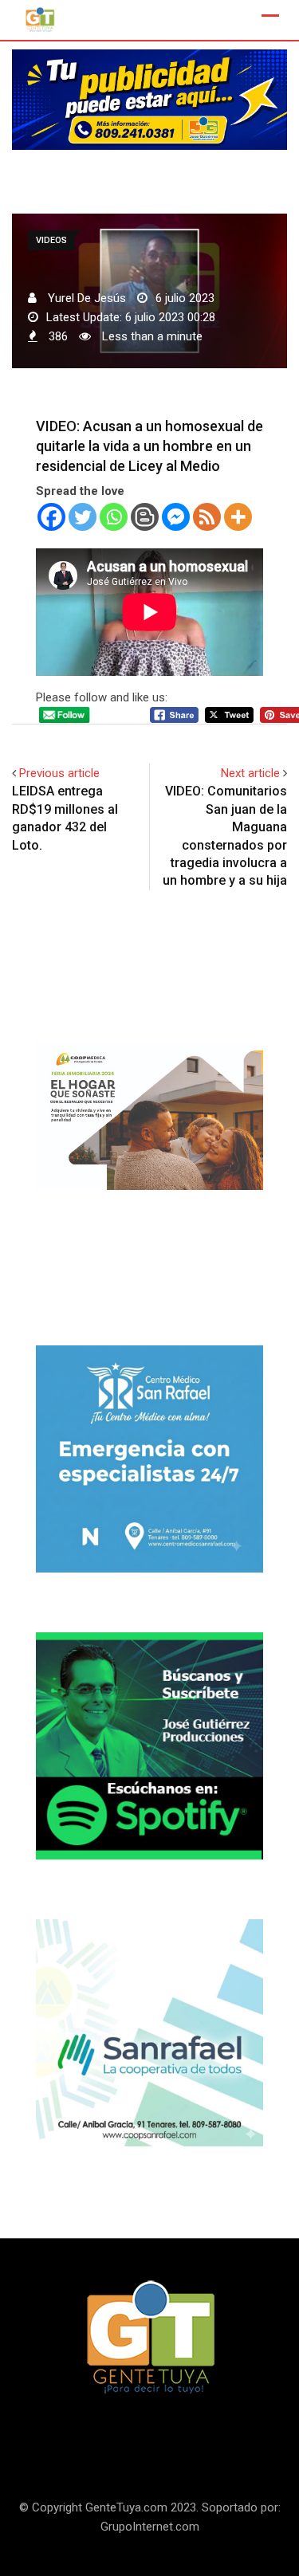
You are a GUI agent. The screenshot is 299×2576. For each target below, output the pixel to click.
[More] (238, 517)
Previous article (59, 773)
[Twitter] (83, 517)
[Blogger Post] (145, 517)
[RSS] (207, 517)
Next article (250, 773)
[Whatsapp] (114, 517)
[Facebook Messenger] (176, 517)
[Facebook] (51, 517)
